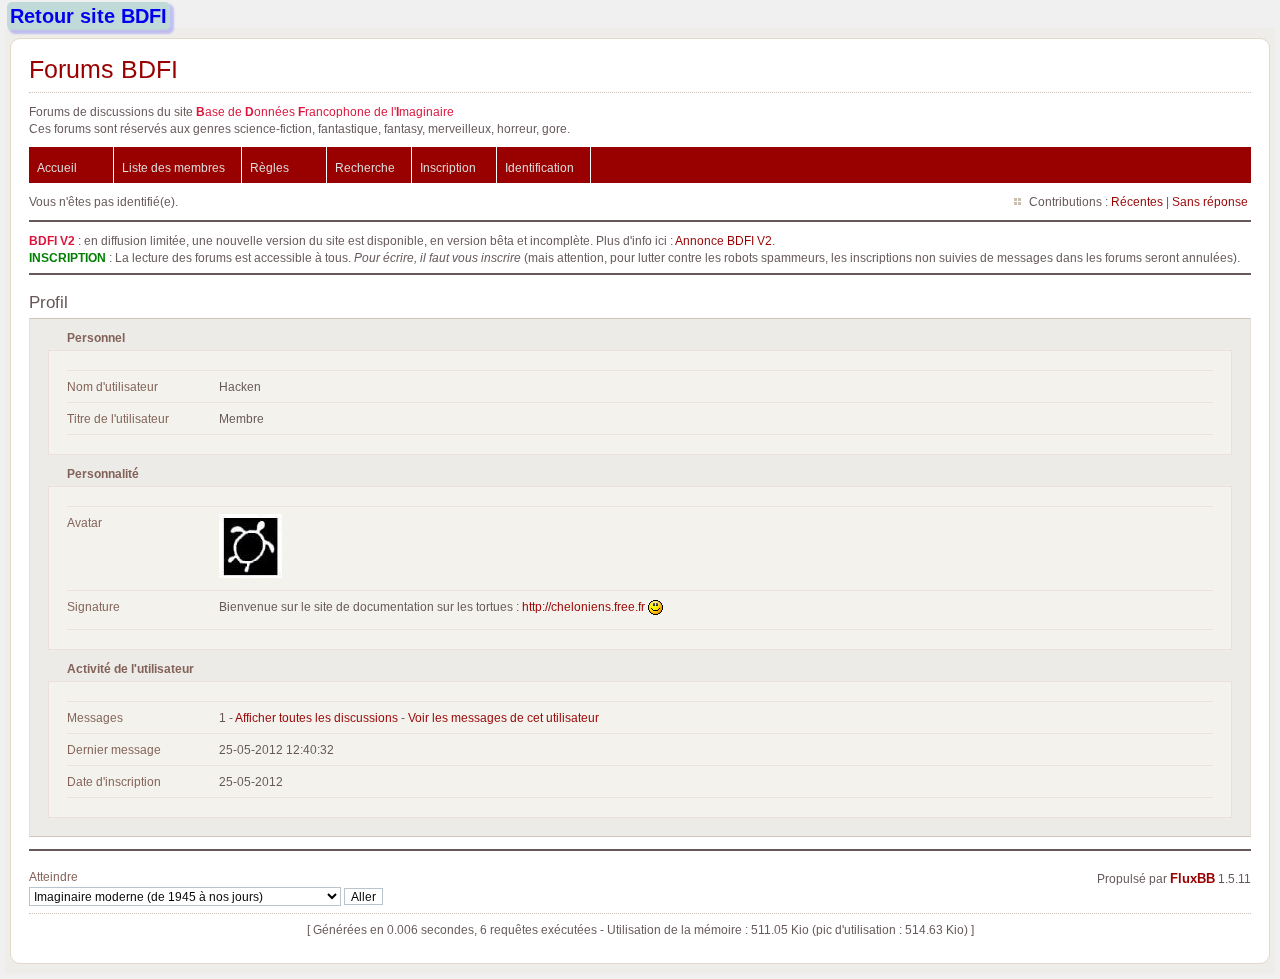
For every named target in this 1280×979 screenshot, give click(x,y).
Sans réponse (1210, 201)
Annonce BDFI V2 (723, 240)
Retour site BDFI (88, 16)
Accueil (57, 167)
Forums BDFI (103, 69)
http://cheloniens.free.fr (583, 606)
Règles (269, 167)
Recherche (365, 167)
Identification (539, 167)
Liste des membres (173, 167)
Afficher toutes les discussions (316, 717)
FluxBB (1192, 879)
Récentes (1137, 201)
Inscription (448, 167)
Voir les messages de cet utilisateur (503, 717)
